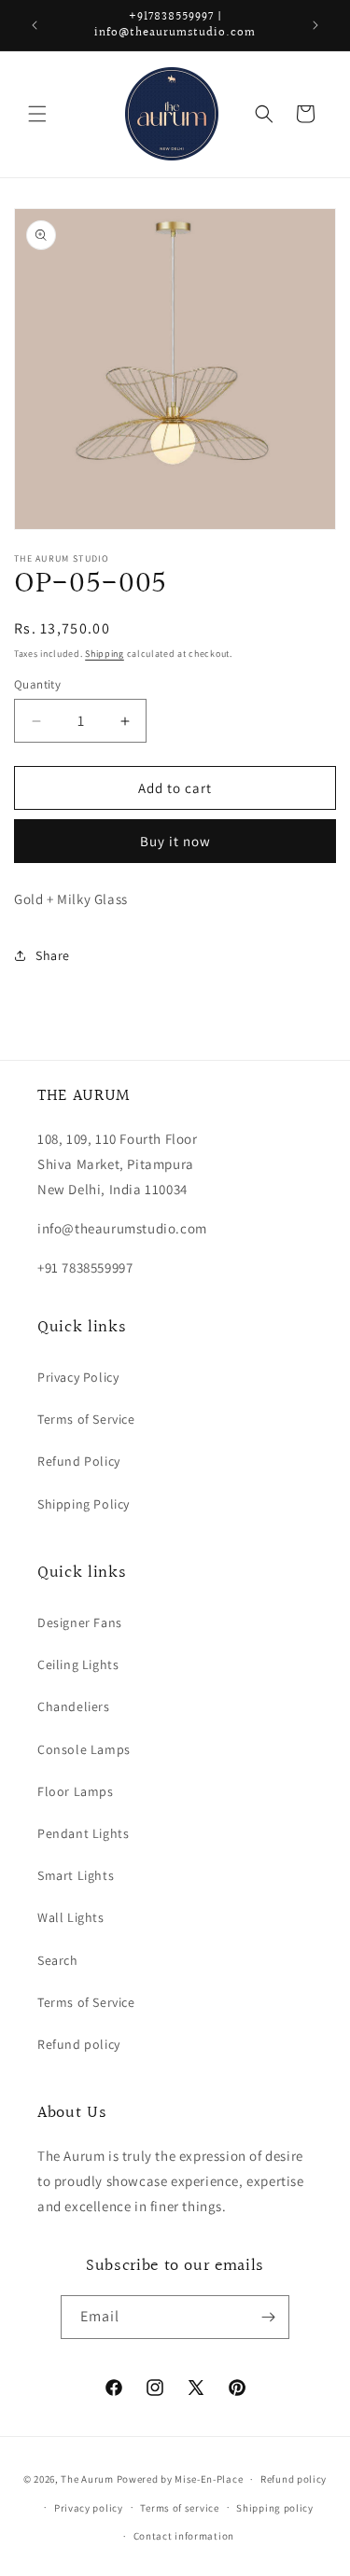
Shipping (105, 654)
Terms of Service (86, 1419)
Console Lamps (84, 1749)
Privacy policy (89, 2508)
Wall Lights (71, 1917)
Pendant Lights (83, 1833)
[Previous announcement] (35, 25)
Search (58, 1960)
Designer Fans (80, 1622)
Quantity (37, 684)
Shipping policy (275, 2508)
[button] (37, 114)
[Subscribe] (268, 2317)
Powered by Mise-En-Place (180, 2479)
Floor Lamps (76, 1791)
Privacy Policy (78, 1377)
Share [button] (53, 955)
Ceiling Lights (78, 1664)
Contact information (184, 2536)
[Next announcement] (315, 25)
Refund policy (79, 2044)
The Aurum (87, 2479)
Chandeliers (74, 1706)
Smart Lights (76, 1875)
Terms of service (179, 2508)
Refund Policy (79, 1461)
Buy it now (175, 841)
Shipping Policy (84, 1504)
